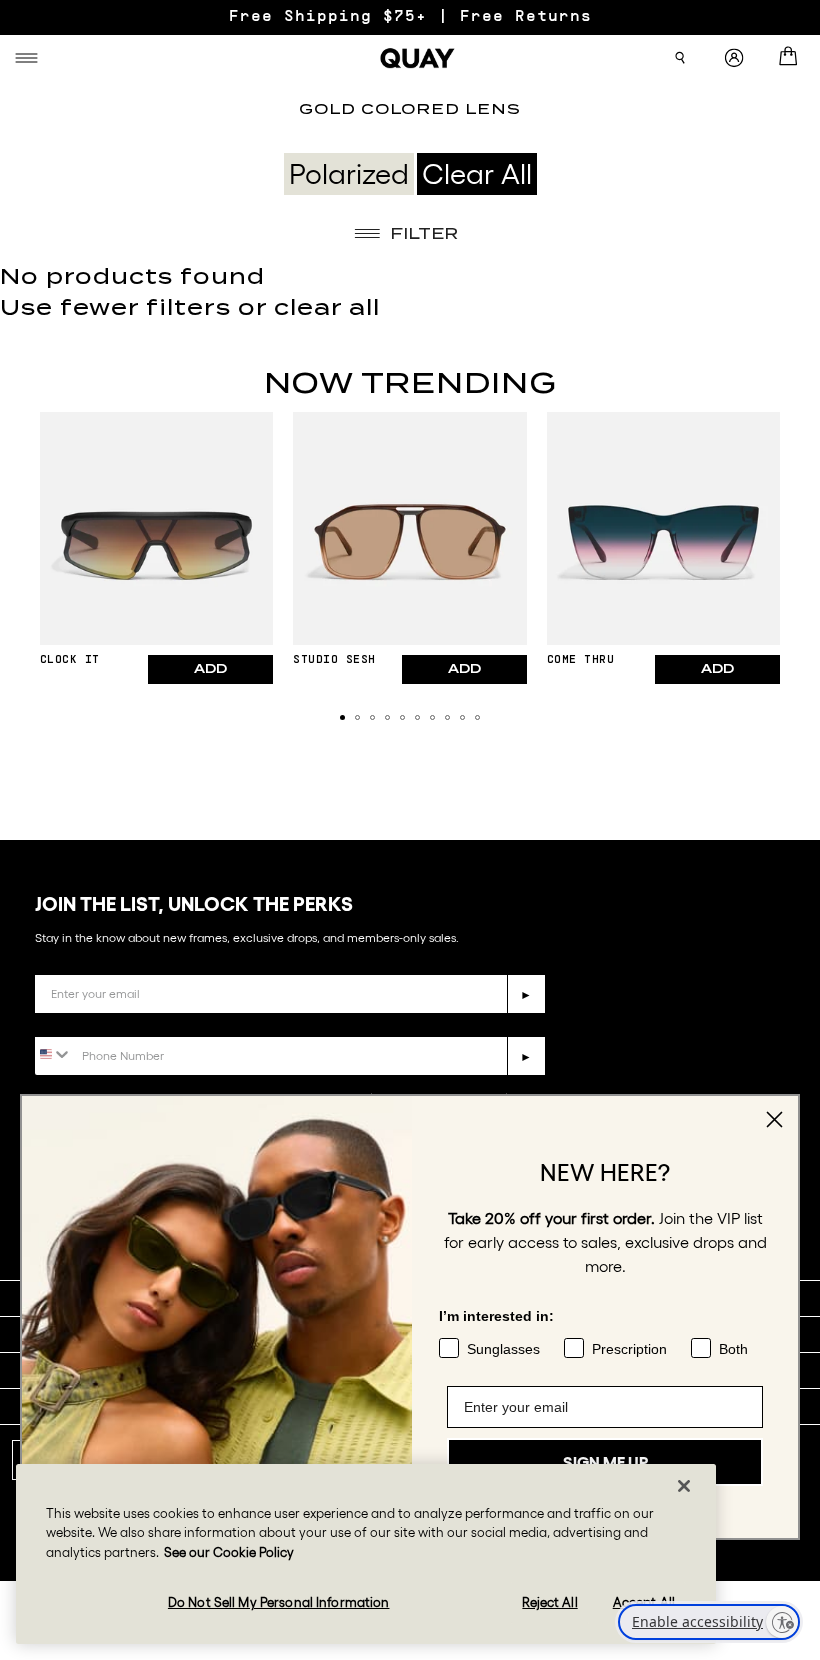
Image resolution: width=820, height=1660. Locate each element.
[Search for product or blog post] (680, 58)
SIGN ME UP (605, 1462)
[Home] (418, 58)
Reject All (549, 1602)
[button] (342, 717)
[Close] (684, 1486)
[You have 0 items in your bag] (792, 58)
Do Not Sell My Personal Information (279, 1602)
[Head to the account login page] (734, 58)
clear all (327, 307)
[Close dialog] (774, 1119)
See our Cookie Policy (229, 1552)
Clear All (477, 174)
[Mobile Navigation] (29, 58)
